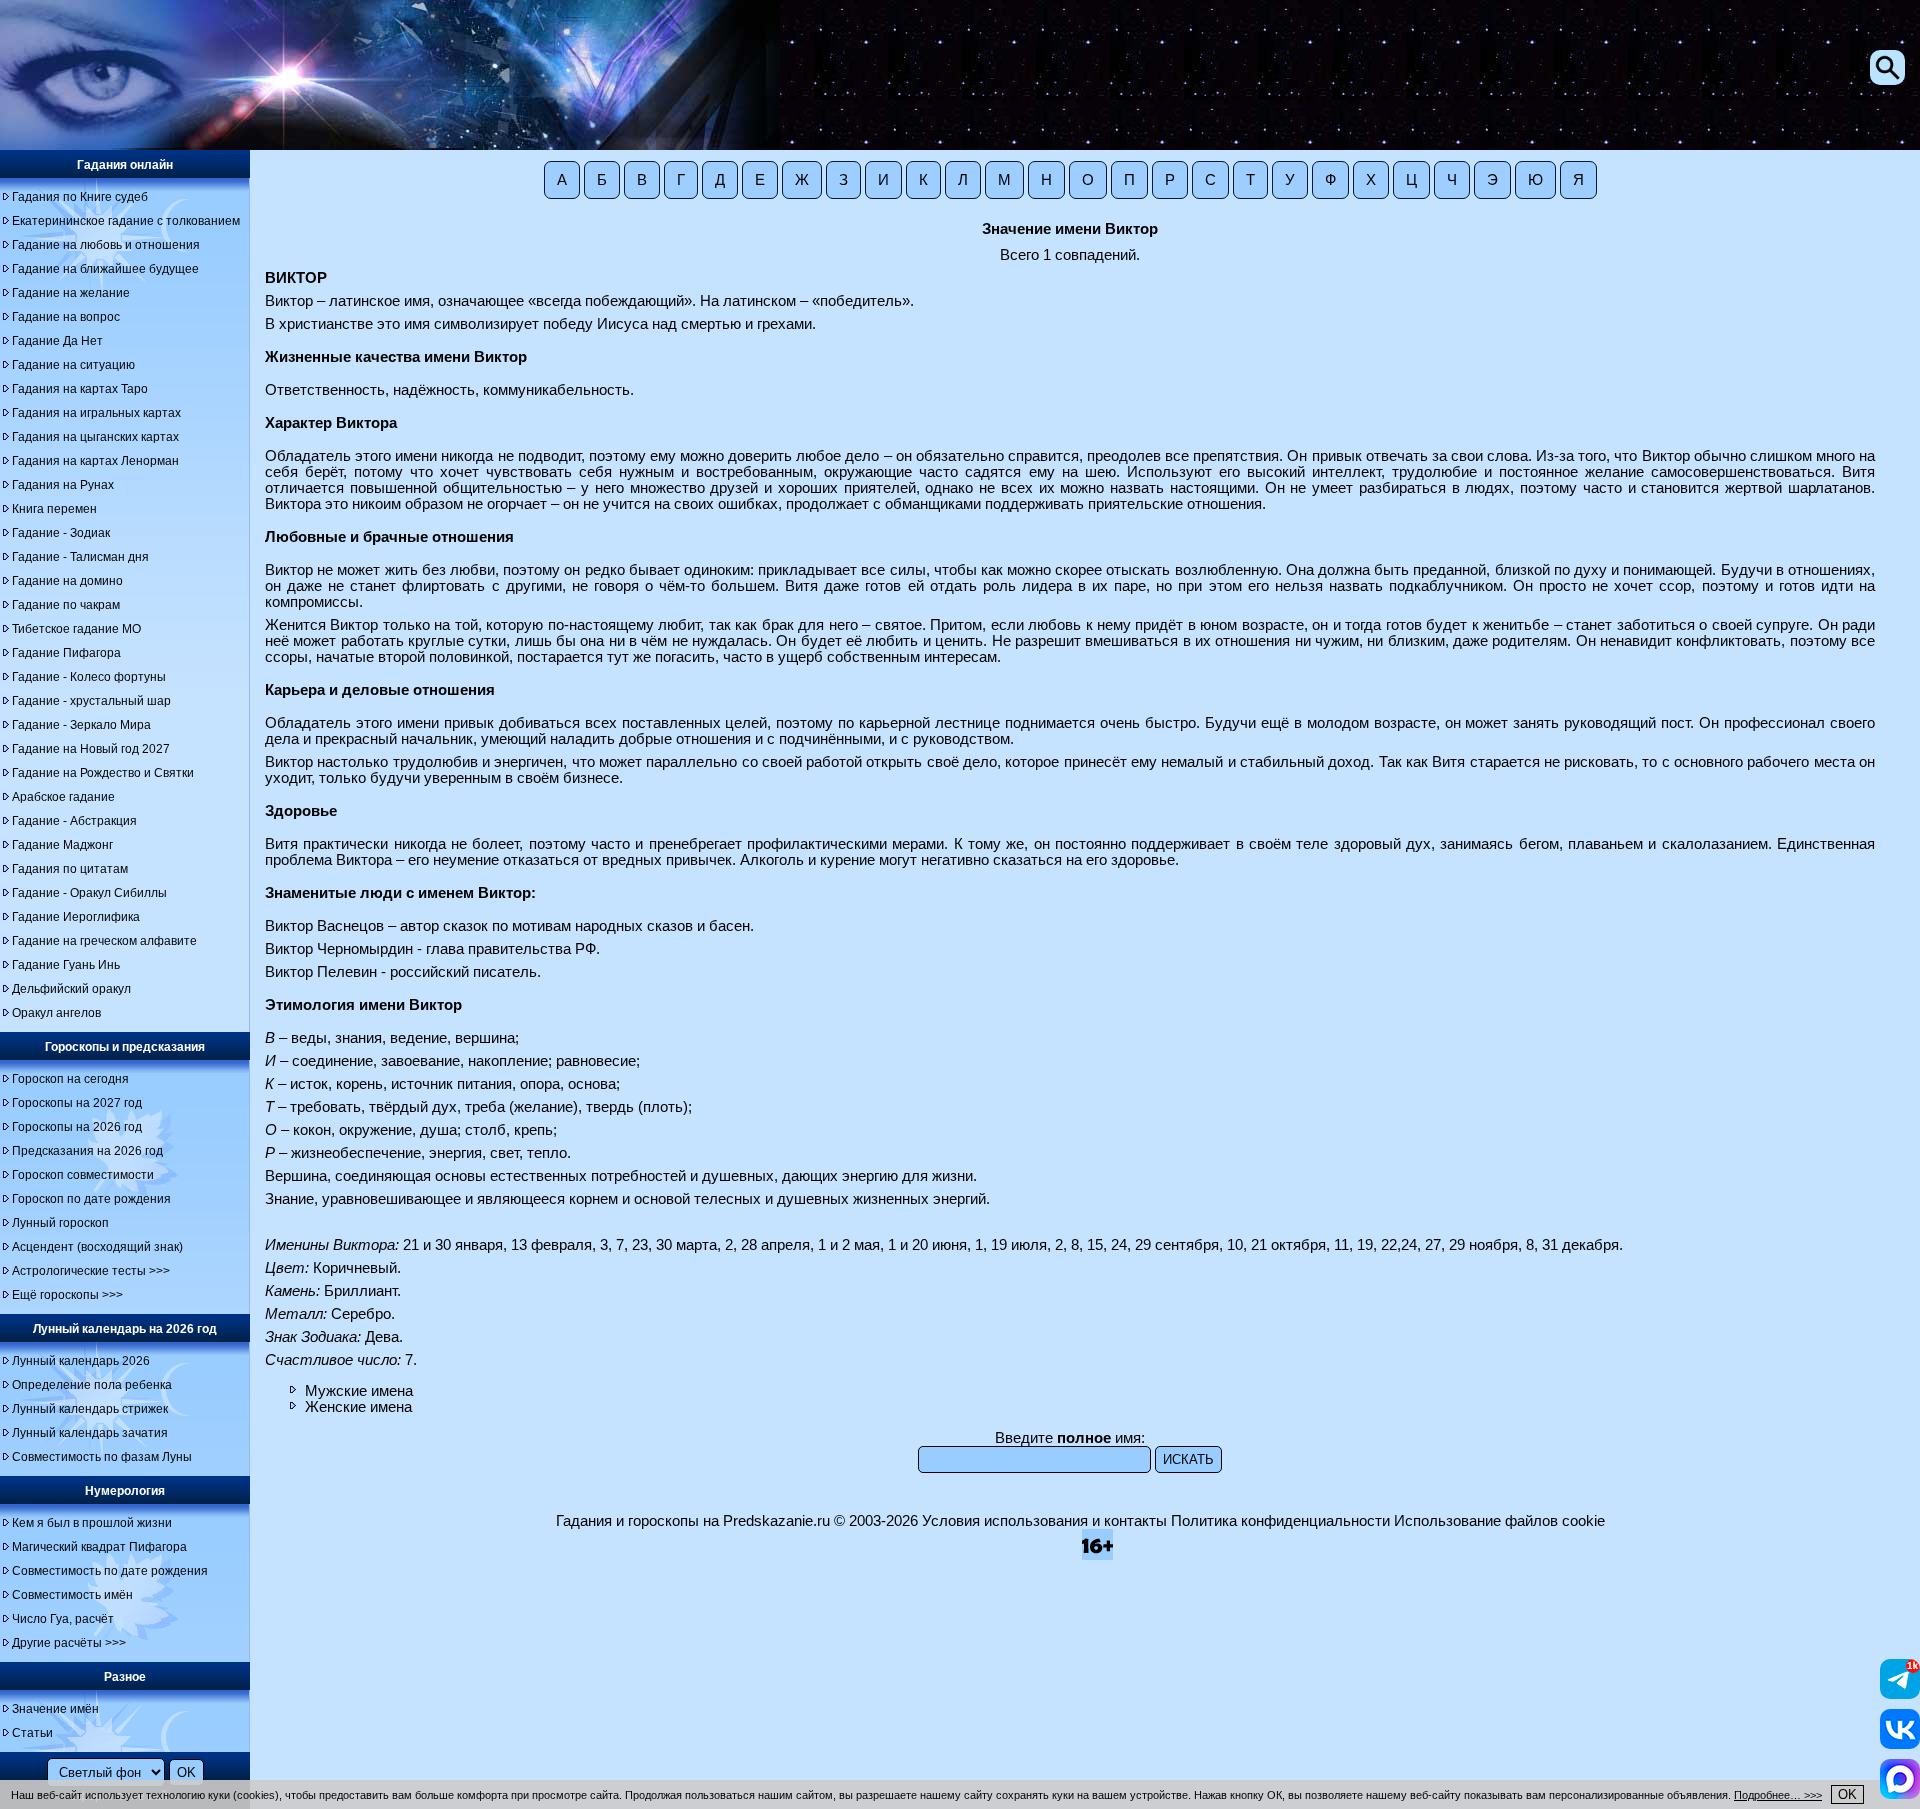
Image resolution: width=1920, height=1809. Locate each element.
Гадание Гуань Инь (66, 965)
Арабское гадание (63, 797)
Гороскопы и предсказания (125, 1047)
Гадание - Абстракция (74, 821)
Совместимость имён (72, 1595)
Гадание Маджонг (62, 845)
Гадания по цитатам (70, 869)
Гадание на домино (67, 581)
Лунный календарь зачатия (90, 1433)
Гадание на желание (71, 293)
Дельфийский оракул (71, 989)
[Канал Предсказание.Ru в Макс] (1900, 1794)
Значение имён (55, 1709)
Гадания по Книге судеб (80, 197)
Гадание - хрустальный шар (91, 701)
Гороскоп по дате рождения (91, 1199)
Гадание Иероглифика (76, 917)
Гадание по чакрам (66, 605)
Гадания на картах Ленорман (95, 461)
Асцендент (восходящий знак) (97, 1247)
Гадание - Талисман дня (80, 557)
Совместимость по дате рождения (110, 1571)
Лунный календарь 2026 (81, 1361)
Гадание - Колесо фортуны (89, 677)
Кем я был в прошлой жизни (92, 1523)
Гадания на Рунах (63, 485)
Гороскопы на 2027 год (77, 1103)
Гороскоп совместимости (83, 1175)
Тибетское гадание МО (76, 629)
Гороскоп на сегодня (70, 1079)
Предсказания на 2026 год (87, 1151)
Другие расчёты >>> (69, 1643)
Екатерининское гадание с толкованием (126, 221)
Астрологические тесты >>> (91, 1271)
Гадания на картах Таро (80, 389)
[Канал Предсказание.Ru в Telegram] (1900, 1694)
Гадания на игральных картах (96, 413)
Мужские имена (359, 1391)
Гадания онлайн (125, 165)
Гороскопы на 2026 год (77, 1127)
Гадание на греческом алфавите (104, 941)
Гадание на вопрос (66, 317)
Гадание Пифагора (66, 653)
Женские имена (358, 1407)
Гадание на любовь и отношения (106, 245)
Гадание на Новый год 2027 (91, 749)
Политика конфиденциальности (1280, 1521)
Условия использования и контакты (1044, 1521)
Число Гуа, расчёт (63, 1619)
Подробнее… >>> (1778, 1795)
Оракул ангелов (56, 1013)
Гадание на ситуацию (73, 365)
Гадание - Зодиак (61, 533)
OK (1847, 1794)
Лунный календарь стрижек (90, 1409)
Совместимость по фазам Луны (102, 1457)
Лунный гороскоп (60, 1223)
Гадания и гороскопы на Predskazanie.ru (693, 1521)
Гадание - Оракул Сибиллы (89, 893)
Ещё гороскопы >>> (67, 1295)
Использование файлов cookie (1499, 1521)
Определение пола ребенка (92, 1385)
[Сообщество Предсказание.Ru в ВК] (1900, 1744)
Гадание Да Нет (57, 341)
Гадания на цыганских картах (95, 437)
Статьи (32, 1733)
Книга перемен (54, 509)
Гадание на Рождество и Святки (103, 773)
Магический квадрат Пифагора (99, 1547)
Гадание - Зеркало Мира (81, 725)
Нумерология (125, 1491)
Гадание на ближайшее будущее (105, 269)
